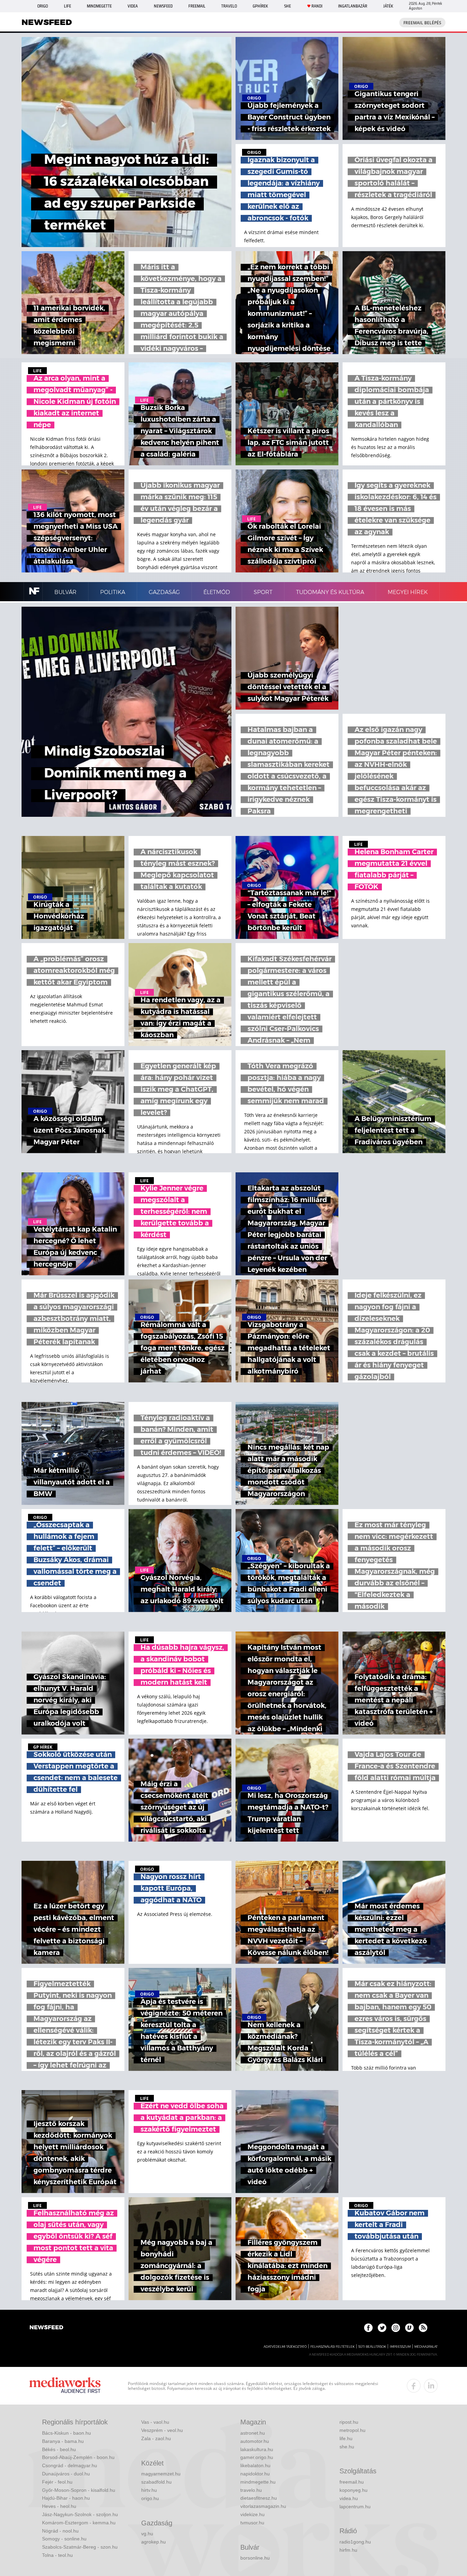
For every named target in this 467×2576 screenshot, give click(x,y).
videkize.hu (252, 2514)
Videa (133, 6)
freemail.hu (352, 2482)
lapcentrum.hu (355, 2507)
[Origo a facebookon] (368, 2328)
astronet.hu (253, 2433)
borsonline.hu (255, 2558)
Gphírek (260, 6)
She (288, 6)
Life (68, 6)
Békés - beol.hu (59, 2449)
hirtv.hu (149, 2490)
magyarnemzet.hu (161, 2474)
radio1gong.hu (355, 2542)
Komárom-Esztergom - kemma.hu (79, 2523)
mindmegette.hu (258, 2482)
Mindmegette (99, 6)
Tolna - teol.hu (57, 2555)
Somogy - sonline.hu (64, 2539)
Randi (317, 6)
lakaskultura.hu (257, 2449)
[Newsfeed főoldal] (46, 2328)
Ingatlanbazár (353, 6)
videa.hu (349, 2498)
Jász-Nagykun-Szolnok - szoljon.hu (80, 2514)
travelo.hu (251, 2490)
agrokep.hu (154, 2542)
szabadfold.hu (156, 2482)
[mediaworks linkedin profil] (431, 2386)
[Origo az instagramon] (396, 2328)
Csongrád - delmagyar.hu (70, 2465)
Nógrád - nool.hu (60, 2531)
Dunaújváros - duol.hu (66, 2474)
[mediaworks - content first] (65, 2386)
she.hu (347, 2447)
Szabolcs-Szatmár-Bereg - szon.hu (80, 2547)
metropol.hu (352, 2430)
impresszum (400, 2347)
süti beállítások (372, 2347)
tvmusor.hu (252, 2523)
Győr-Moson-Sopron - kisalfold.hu (79, 2490)
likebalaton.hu (255, 2465)
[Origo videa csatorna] (409, 2328)
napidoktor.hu (255, 2474)
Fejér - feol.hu (57, 2482)
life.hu (346, 2438)
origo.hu (150, 2498)
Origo (43, 6)
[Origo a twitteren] (382, 2328)
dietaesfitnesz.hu (259, 2498)
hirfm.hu (348, 2550)
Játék (388, 6)
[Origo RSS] (423, 2328)
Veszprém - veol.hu (162, 2430)
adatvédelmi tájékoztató (285, 2347)
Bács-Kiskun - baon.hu (66, 2433)
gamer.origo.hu (257, 2457)
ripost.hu (349, 2422)
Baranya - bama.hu (63, 2441)
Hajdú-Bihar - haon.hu (66, 2498)
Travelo (229, 6)
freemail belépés (422, 23)
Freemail (197, 6)
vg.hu (147, 2534)
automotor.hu (255, 2441)
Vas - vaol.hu (155, 2422)
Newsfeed (163, 6)
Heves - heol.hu (59, 2506)
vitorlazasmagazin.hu (263, 2506)
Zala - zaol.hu (156, 2438)
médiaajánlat (426, 2347)
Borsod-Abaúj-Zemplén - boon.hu (78, 2457)
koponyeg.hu (353, 2490)
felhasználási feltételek (332, 2347)
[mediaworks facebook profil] (414, 2386)
